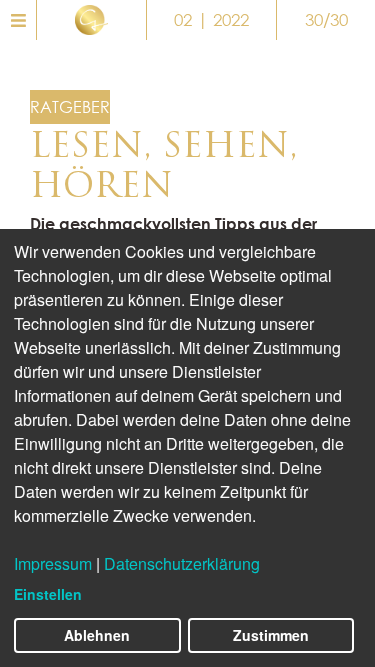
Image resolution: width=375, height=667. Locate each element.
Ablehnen (97, 635)
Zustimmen (271, 635)
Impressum (53, 563)
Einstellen (48, 594)
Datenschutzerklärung (182, 563)
